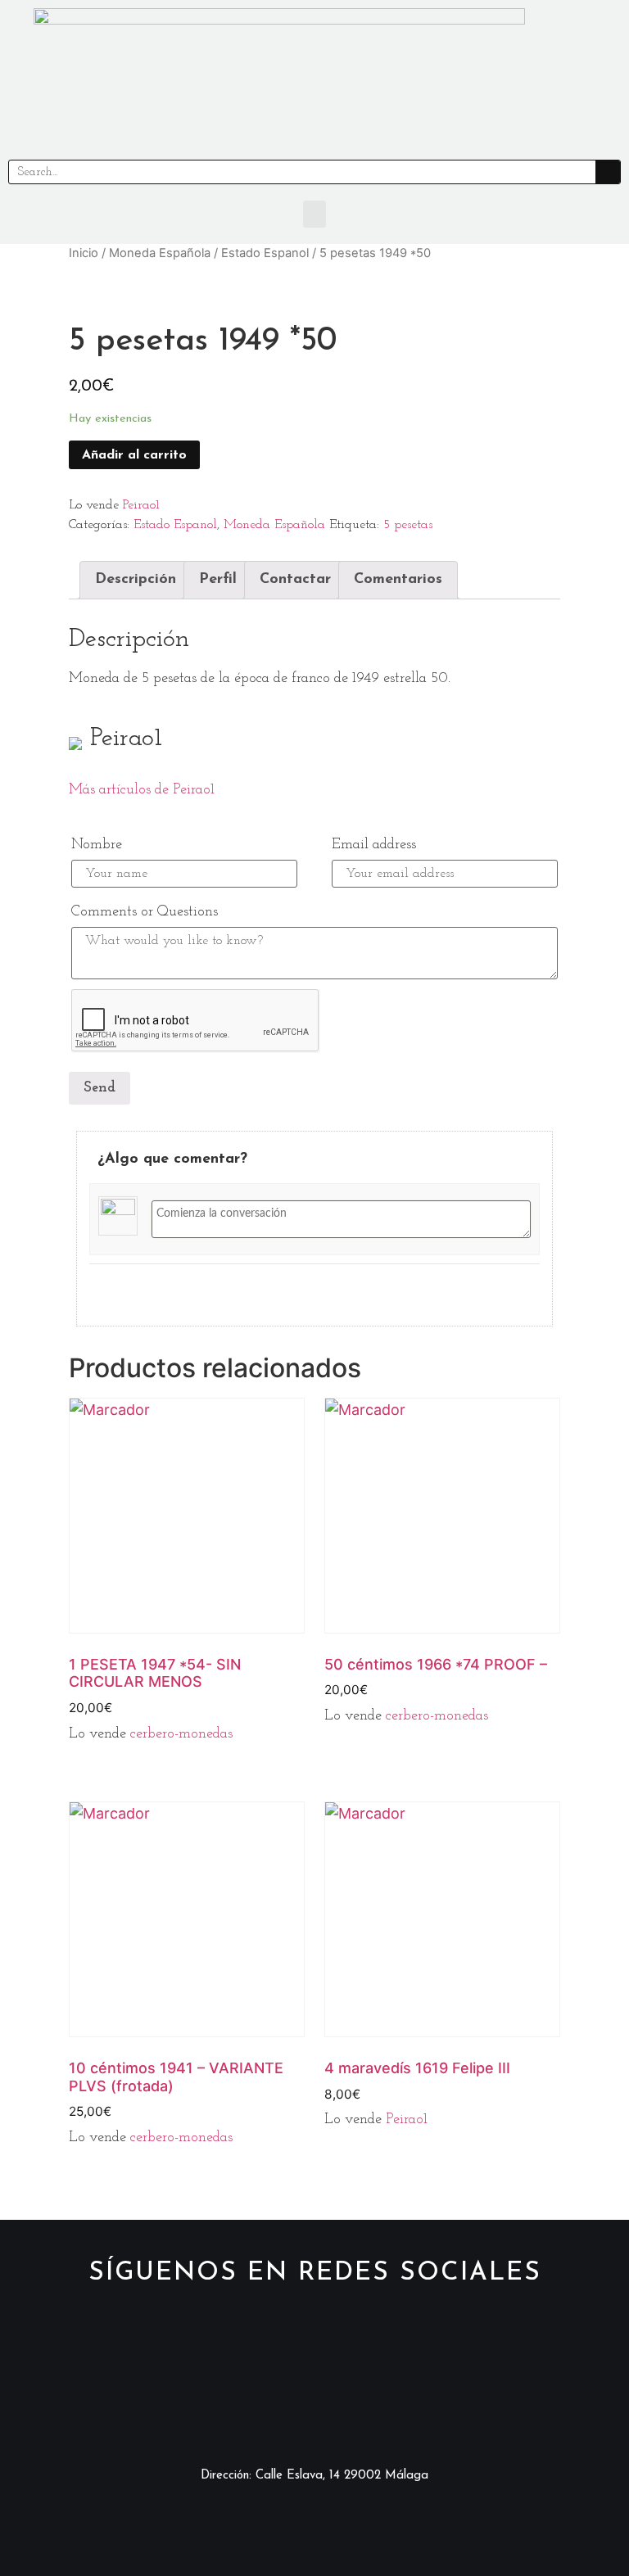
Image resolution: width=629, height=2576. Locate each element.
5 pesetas (408, 525)
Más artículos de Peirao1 (142, 790)
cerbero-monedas (181, 1734)
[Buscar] (608, 172)
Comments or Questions (145, 912)
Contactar (295, 580)
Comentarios (398, 580)
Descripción (136, 580)
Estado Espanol (265, 253)
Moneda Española (160, 253)
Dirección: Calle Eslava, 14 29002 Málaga (314, 2476)
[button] (314, 214)
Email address (374, 845)
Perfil (218, 580)
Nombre (97, 845)
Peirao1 (141, 505)
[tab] (136, 580)
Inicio (84, 253)
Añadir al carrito (134, 455)
